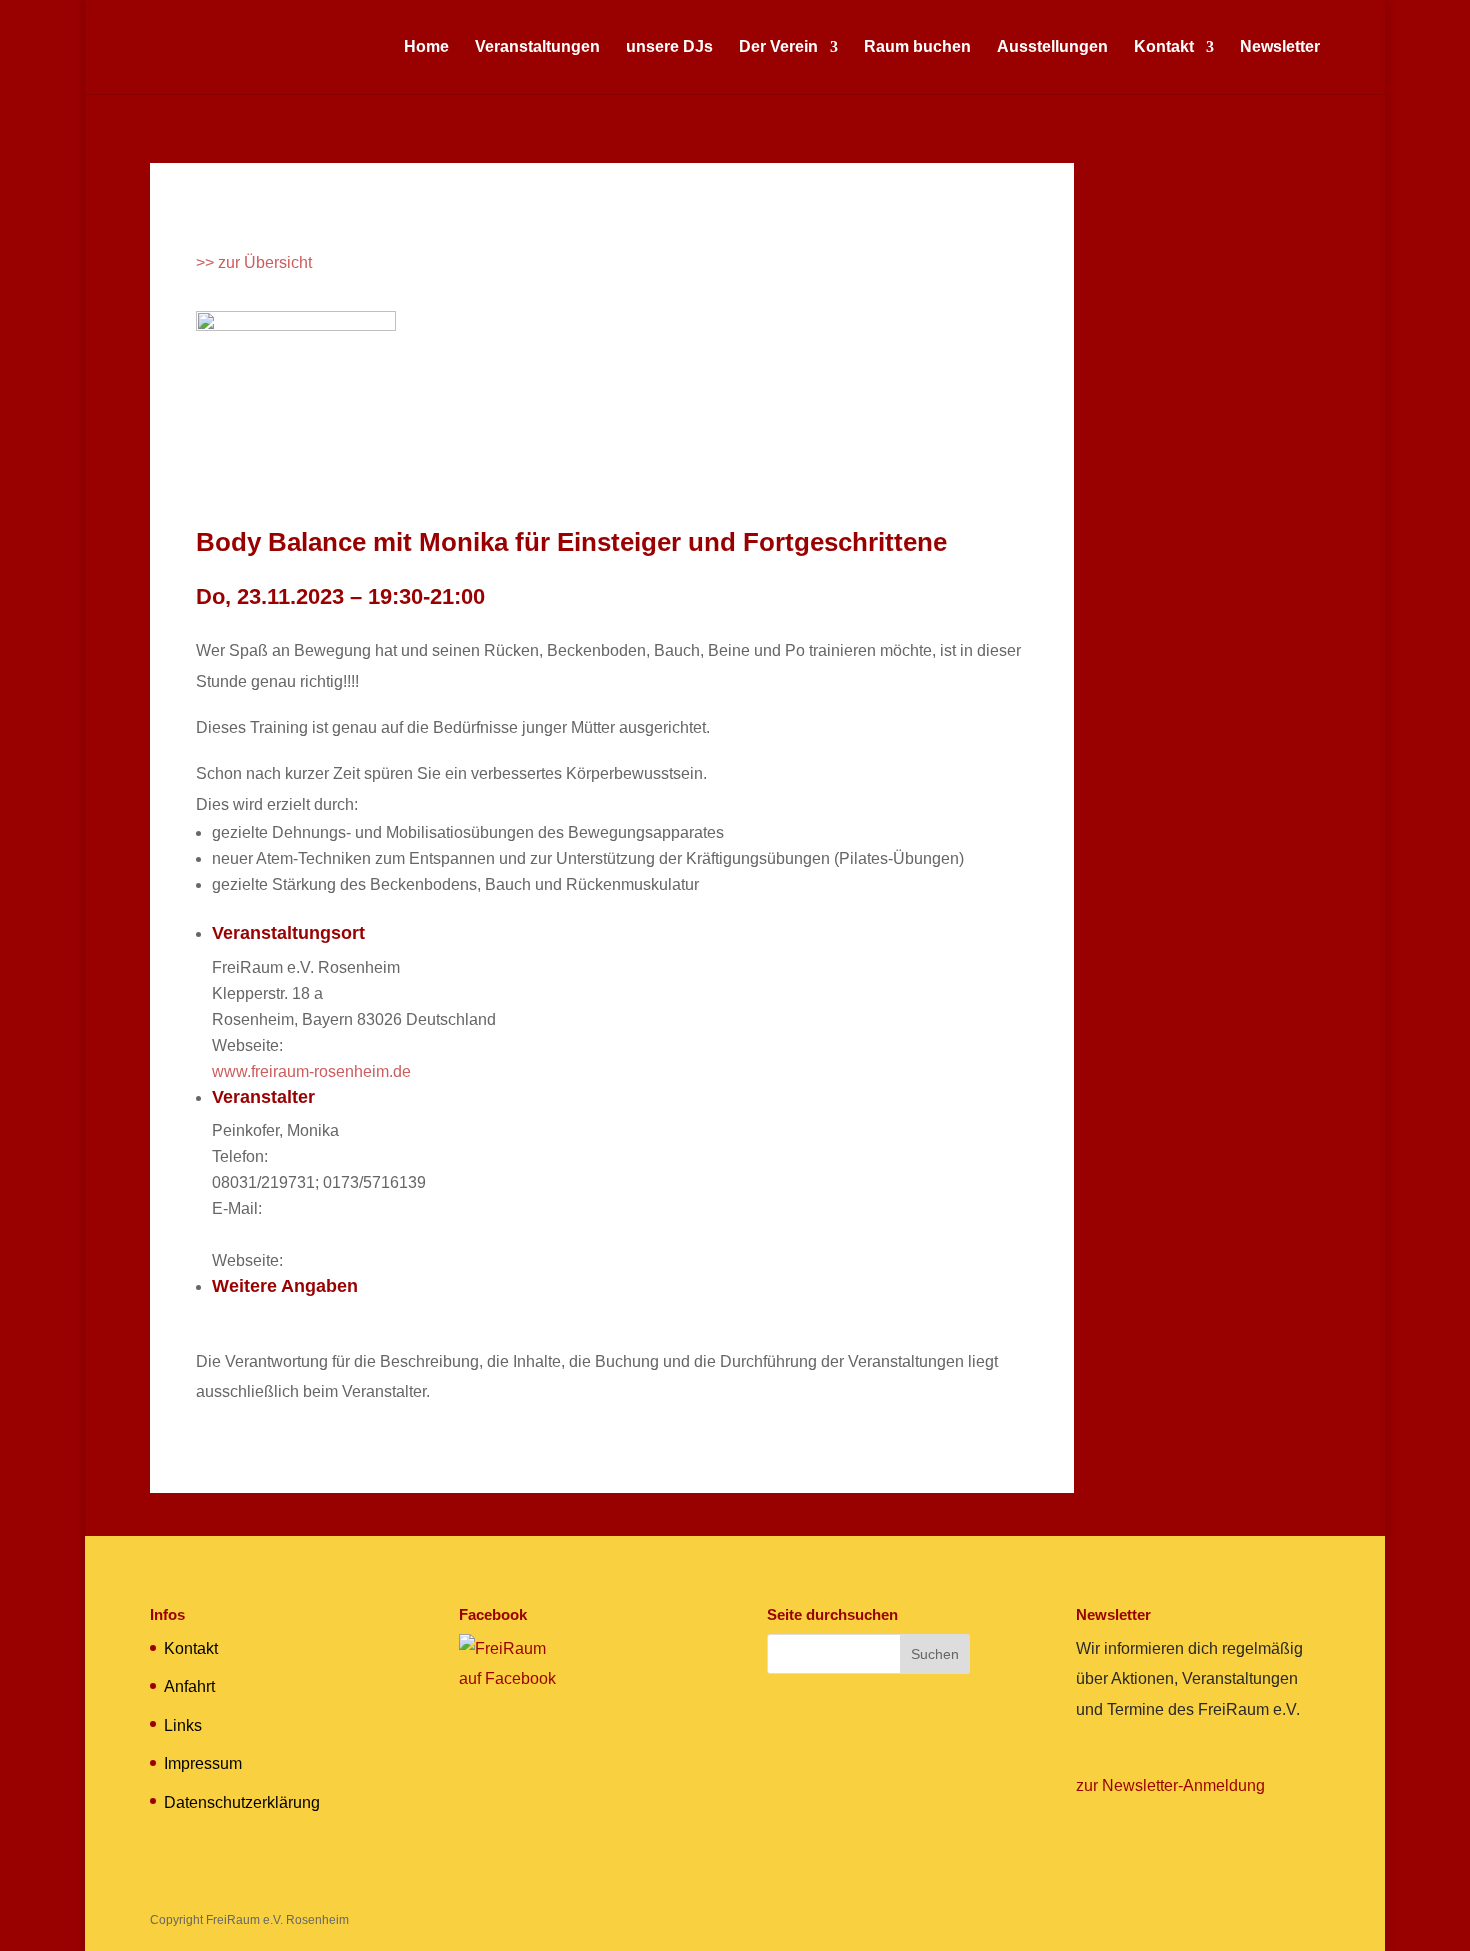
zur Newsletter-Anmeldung (1170, 1785)
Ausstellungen (1052, 47)
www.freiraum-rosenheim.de (311, 1071)
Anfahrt (189, 1686)
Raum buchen (917, 47)
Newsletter (1280, 47)
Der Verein (778, 47)
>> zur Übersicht (254, 262)
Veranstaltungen (537, 47)
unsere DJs (669, 47)
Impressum (203, 1763)
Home (426, 47)
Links (183, 1725)
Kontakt (1164, 47)
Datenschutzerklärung (242, 1802)
